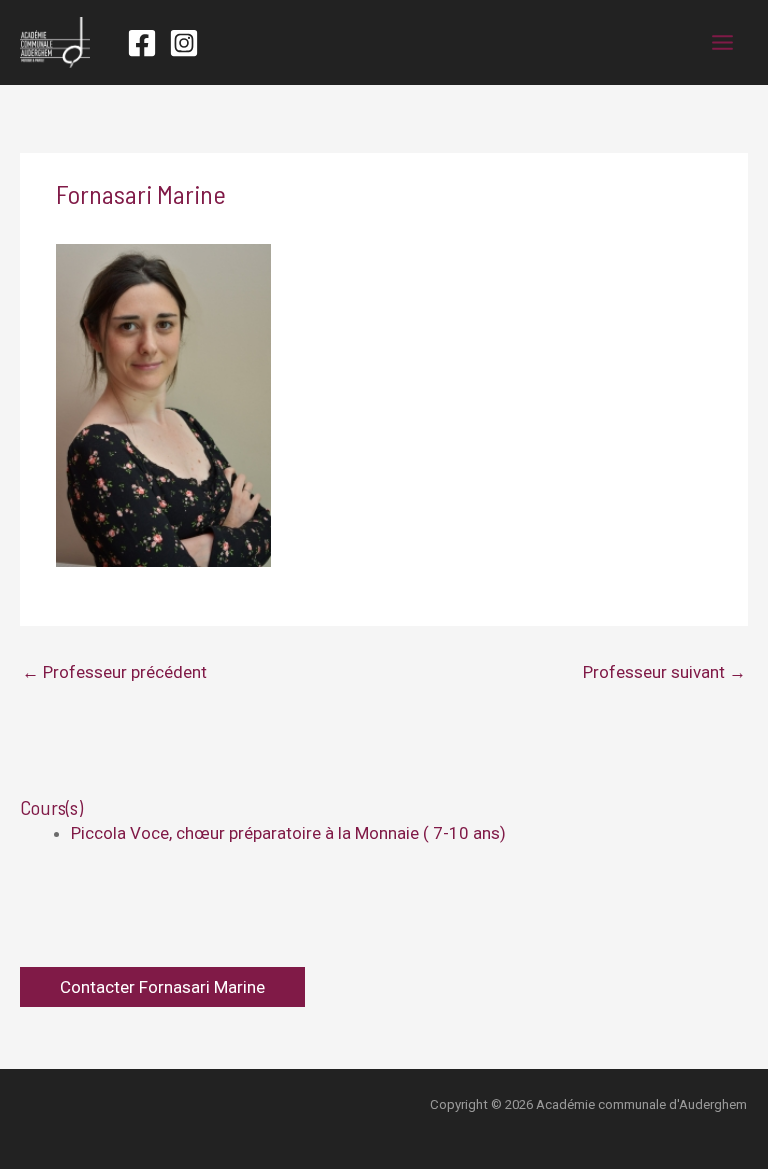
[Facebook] (142, 43)
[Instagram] (184, 43)
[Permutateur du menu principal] (723, 42)
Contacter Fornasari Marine (162, 987)
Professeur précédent (114, 672)
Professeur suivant (664, 672)
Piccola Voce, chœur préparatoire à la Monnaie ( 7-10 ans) (288, 833)
